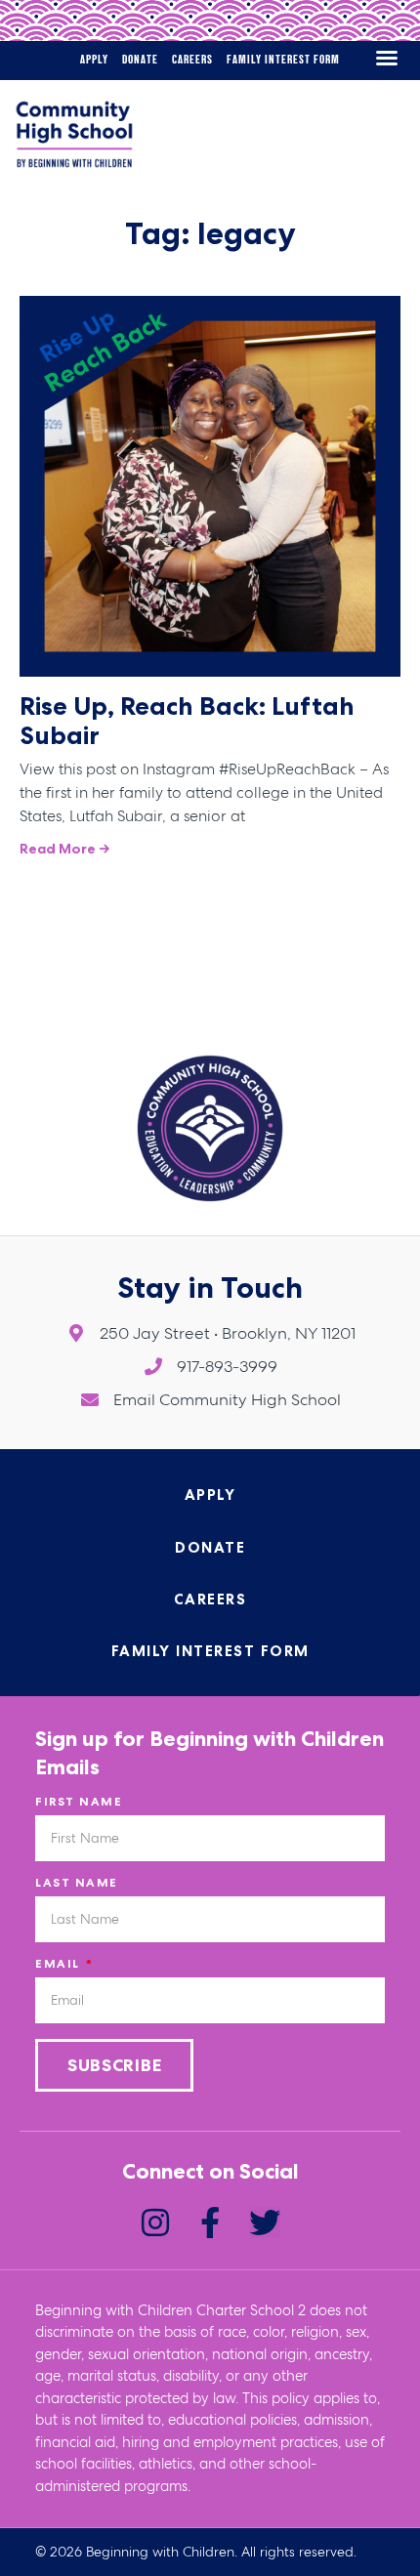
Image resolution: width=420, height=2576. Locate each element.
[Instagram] (155, 2223)
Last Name (77, 1883)
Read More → (65, 849)
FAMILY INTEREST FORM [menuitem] (283, 60)
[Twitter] (265, 2223)
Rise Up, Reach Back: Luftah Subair (187, 720)
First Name (79, 1802)
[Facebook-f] (210, 2223)
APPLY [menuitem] (94, 60)
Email (60, 1964)
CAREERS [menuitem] (192, 60)
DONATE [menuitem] (140, 60)
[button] (387, 58)
